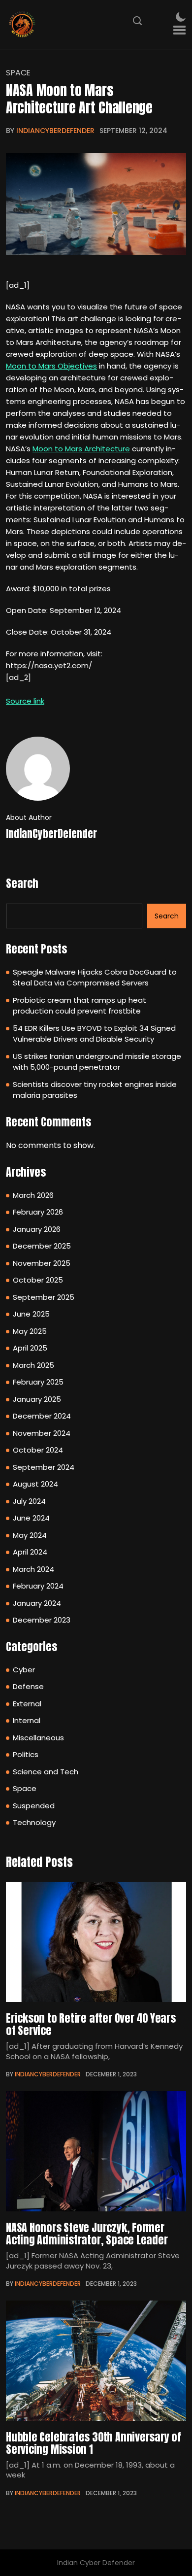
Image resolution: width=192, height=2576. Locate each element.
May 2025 (30, 1331)
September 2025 (44, 1297)
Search (22, 883)
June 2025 (31, 1314)
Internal (27, 1720)
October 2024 (38, 1450)
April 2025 (30, 1348)
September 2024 (44, 1467)
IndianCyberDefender (55, 131)
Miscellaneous (38, 1738)
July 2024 (29, 1501)
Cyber (24, 1670)
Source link (25, 701)
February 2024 (38, 1586)
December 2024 (42, 1416)
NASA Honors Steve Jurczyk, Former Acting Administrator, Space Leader (87, 2234)
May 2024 (30, 1535)
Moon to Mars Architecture (81, 449)
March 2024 (33, 1569)
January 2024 (37, 1603)
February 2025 (38, 1382)
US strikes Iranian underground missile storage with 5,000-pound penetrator (97, 1062)
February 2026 (38, 1212)
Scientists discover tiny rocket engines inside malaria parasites (95, 1090)
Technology (34, 1822)
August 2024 (35, 1484)
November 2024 (42, 1433)
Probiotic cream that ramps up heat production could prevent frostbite (80, 1006)
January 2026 (37, 1229)
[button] (179, 30)
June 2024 (31, 1518)
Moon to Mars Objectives (51, 366)
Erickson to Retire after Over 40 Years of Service (91, 2024)
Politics (26, 1754)
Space (18, 73)
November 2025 (42, 1263)
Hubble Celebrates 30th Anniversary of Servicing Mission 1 (94, 2443)
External (27, 1704)
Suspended (34, 1806)
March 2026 (33, 1195)
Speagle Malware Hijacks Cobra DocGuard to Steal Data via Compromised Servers (95, 978)
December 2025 (42, 1246)
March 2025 (33, 1365)
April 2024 (30, 1552)
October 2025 (38, 1280)
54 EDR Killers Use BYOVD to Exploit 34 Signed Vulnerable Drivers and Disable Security (94, 1034)
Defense (28, 1686)
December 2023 (42, 1620)
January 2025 (37, 1399)
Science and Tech (46, 1772)
